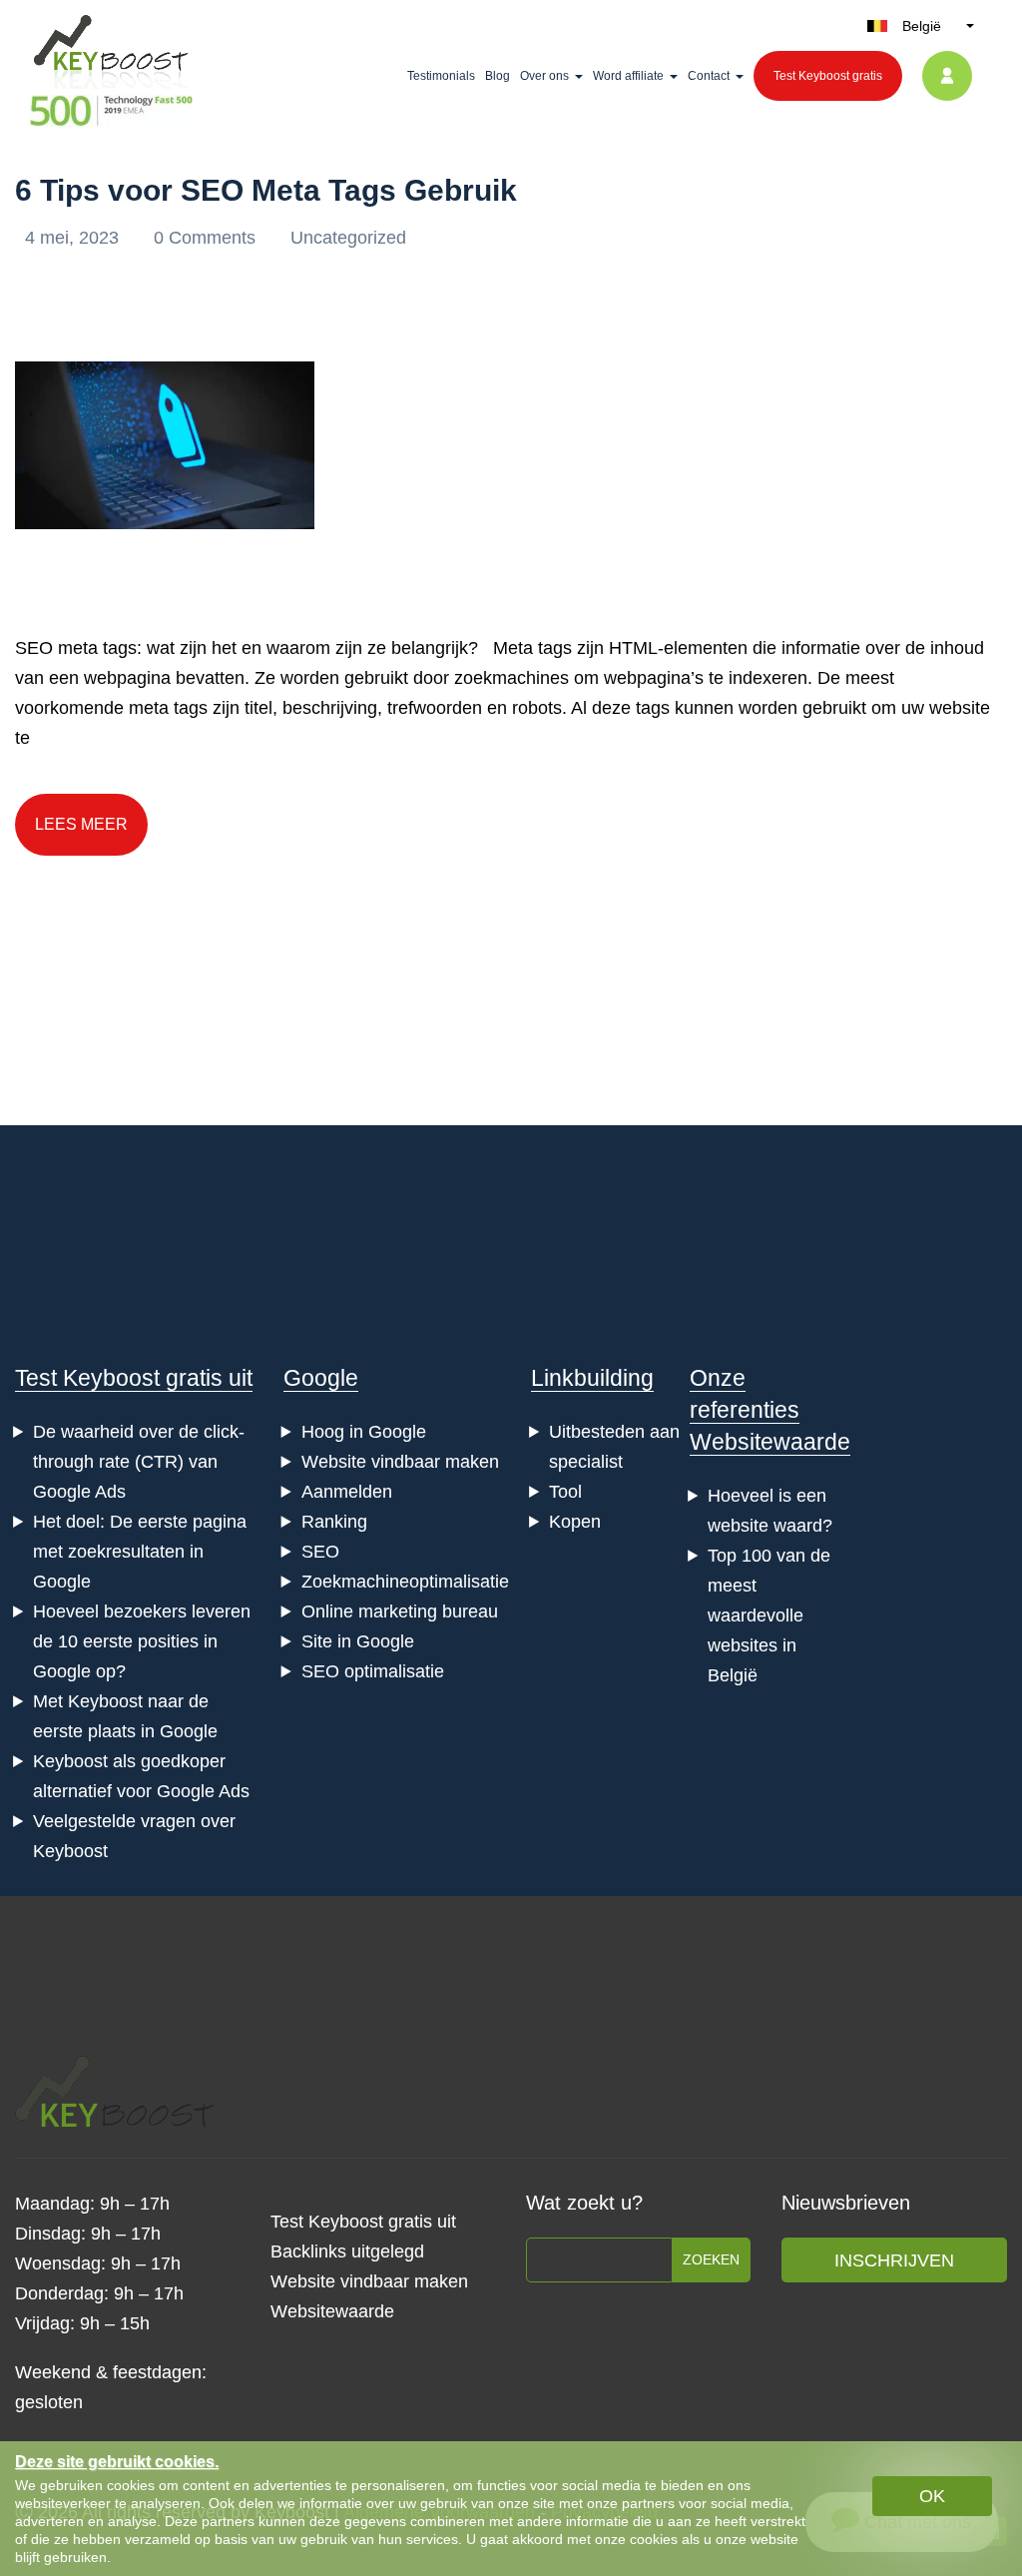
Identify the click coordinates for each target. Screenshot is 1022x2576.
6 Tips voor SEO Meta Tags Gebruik (266, 190)
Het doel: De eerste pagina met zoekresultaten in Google (140, 1552)
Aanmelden (347, 1492)
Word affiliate (628, 76)
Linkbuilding (592, 1378)
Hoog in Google (364, 1432)
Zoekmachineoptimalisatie (405, 1582)
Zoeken (711, 2259)
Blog (498, 76)
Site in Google (358, 1641)
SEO (320, 1552)
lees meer (81, 824)
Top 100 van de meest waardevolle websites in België (769, 1615)
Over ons (544, 76)
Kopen (575, 1522)
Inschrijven (894, 2260)
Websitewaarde (770, 1442)
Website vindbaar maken (400, 1462)
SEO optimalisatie (373, 1671)
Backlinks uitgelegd (347, 2252)
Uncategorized (348, 238)
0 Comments (207, 238)
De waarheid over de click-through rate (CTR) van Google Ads (139, 1462)
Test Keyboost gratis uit (134, 1378)
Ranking (334, 1522)
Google (321, 1378)
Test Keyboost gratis (828, 76)
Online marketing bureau (400, 1611)
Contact (709, 76)
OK (932, 2496)
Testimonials (441, 76)
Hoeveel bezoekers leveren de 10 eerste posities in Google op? (142, 1641)
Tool (565, 1492)
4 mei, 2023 (74, 238)
